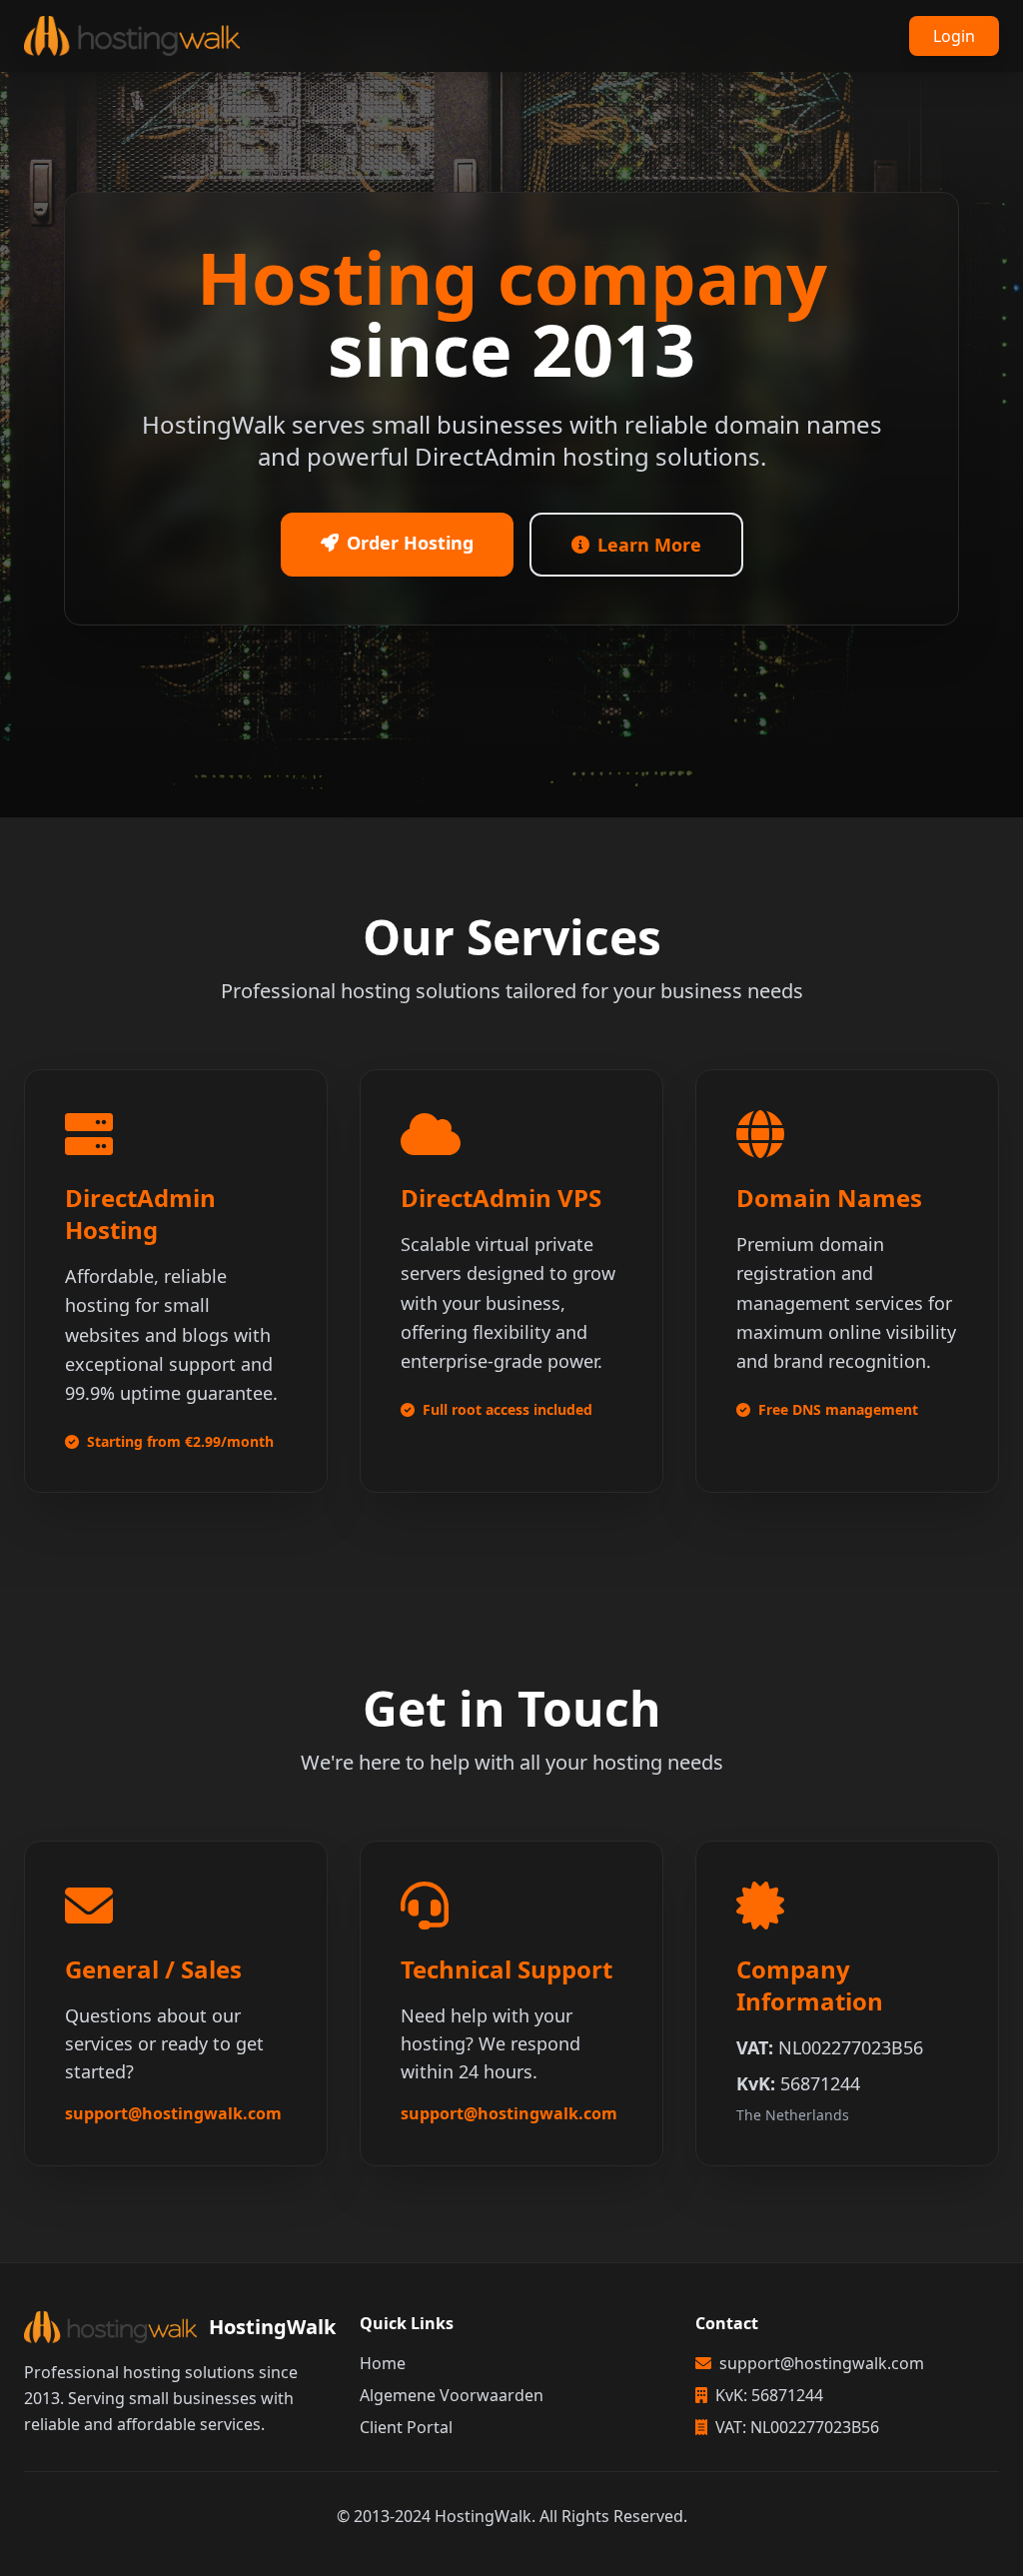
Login (954, 36)
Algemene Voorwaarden (452, 2395)
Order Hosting (410, 543)
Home (383, 2363)
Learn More (649, 545)
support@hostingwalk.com (173, 2113)
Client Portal (406, 2427)
